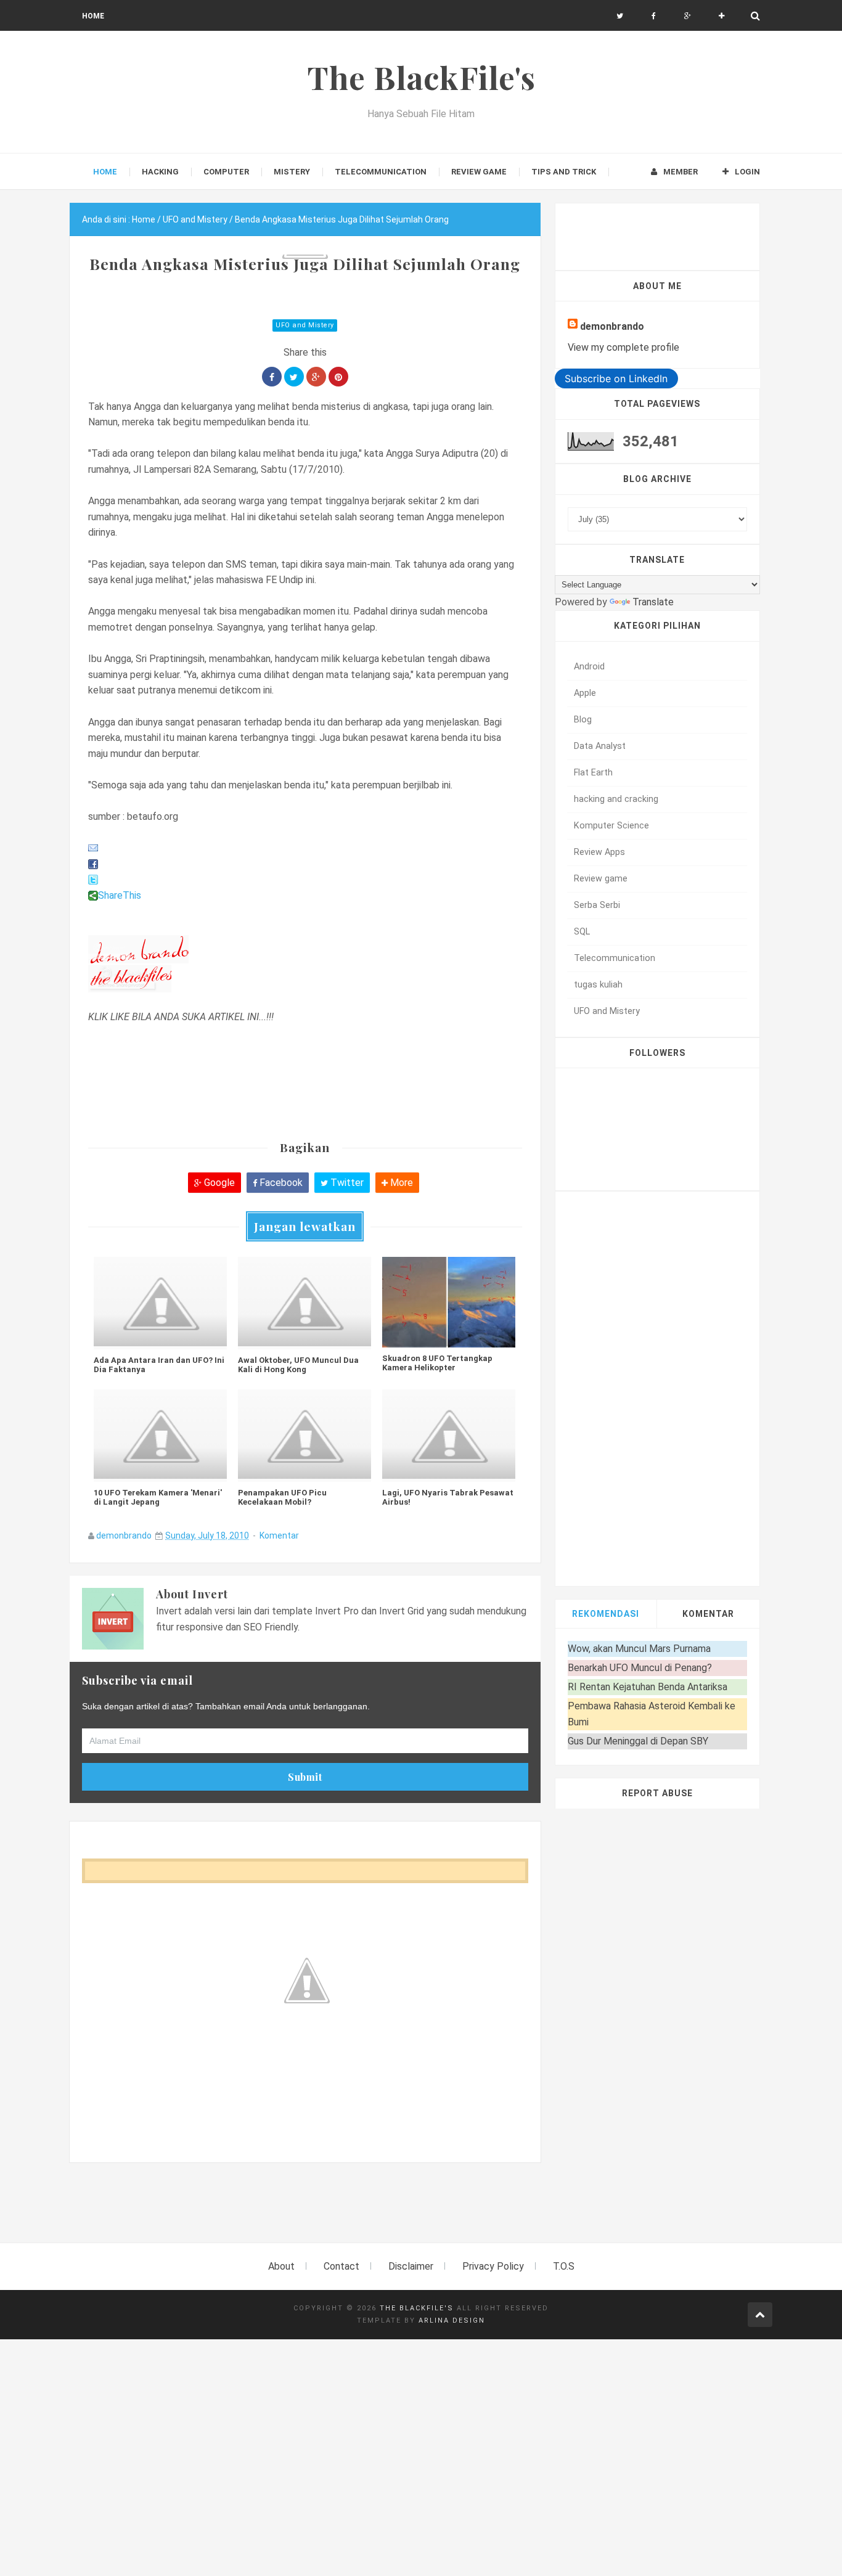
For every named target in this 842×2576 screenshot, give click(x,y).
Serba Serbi (597, 905)
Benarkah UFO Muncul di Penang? (640, 1668)
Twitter (346, 1183)
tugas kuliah (598, 985)
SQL (582, 932)
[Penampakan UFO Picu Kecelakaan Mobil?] (305, 1436)
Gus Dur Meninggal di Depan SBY (638, 1741)
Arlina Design (452, 2320)
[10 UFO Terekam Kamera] (160, 1436)
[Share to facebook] (272, 377)
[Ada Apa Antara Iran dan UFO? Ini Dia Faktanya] (160, 1303)
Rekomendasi (606, 1614)
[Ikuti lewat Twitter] (620, 16)
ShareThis (120, 895)
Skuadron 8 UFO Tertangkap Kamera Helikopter (437, 1363)
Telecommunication (615, 958)
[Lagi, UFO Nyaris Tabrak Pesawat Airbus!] (449, 1436)
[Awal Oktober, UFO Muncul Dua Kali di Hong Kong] (305, 1303)
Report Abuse (657, 1793)
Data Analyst (600, 746)
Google (218, 1183)
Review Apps (599, 852)
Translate (653, 602)
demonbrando (124, 1535)
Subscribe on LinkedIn (616, 378)
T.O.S (564, 2266)
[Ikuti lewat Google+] (688, 16)
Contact (341, 2266)
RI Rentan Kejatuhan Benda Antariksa (648, 1687)
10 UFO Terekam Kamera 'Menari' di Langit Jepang (158, 1497)
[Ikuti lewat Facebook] (654, 16)
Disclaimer (411, 2266)
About (281, 2266)
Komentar (279, 1535)
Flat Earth (593, 773)
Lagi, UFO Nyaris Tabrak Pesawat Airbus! (448, 1497)
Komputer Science (611, 826)
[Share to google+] (316, 377)
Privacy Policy (493, 2266)
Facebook (280, 1183)
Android (589, 667)
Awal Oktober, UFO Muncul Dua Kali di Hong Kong (298, 1365)
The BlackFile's (417, 2308)
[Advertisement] (294, 2210)
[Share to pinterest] (338, 377)
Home (93, 16)
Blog (583, 720)
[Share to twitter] (294, 377)
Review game (601, 879)
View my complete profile (623, 347)
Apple (585, 693)
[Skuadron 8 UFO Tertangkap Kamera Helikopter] (449, 1302)
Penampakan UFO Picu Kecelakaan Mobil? (282, 1497)
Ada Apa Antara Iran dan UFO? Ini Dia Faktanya (159, 1365)
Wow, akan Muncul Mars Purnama (639, 1649)
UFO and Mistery (305, 325)
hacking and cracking (616, 799)
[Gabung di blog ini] (721, 16)
